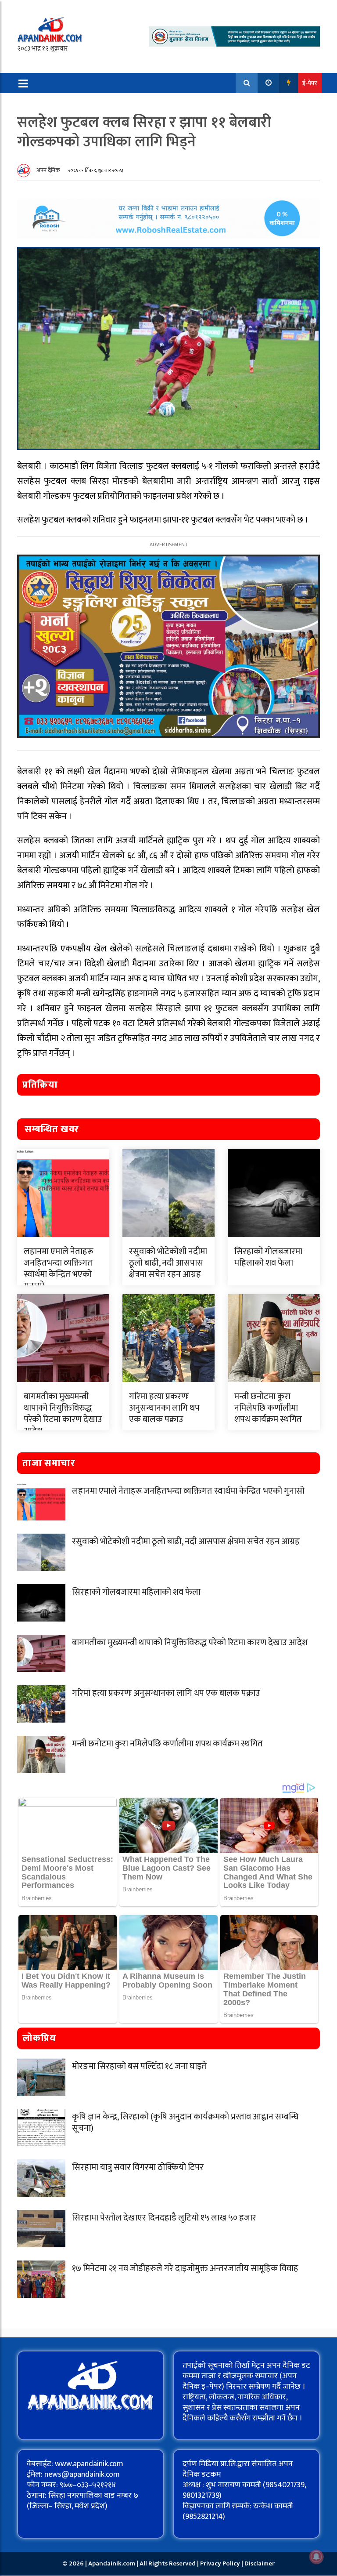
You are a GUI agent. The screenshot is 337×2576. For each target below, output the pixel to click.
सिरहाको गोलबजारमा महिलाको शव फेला (268, 1257)
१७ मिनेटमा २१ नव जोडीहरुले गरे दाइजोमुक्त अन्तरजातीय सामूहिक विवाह (185, 2268)
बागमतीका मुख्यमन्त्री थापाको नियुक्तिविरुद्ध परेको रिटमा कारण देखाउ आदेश (63, 1414)
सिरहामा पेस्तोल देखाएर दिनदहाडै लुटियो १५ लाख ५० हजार (164, 2218)
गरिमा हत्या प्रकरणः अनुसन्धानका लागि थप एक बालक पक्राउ (164, 1408)
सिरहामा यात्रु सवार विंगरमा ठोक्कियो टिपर (138, 2167)
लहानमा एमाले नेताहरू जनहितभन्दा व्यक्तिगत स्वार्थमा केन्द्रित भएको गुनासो (59, 1269)
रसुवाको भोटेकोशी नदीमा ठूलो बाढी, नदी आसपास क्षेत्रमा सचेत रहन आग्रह (168, 1263)
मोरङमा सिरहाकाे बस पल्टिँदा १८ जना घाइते (139, 2066)
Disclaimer (260, 2563)
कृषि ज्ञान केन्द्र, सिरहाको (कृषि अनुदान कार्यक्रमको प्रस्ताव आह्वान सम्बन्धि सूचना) (185, 2122)
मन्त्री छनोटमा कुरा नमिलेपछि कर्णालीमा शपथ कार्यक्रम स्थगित (268, 1408)
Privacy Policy (221, 2563)
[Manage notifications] (316, 2557)
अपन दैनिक (48, 170)
